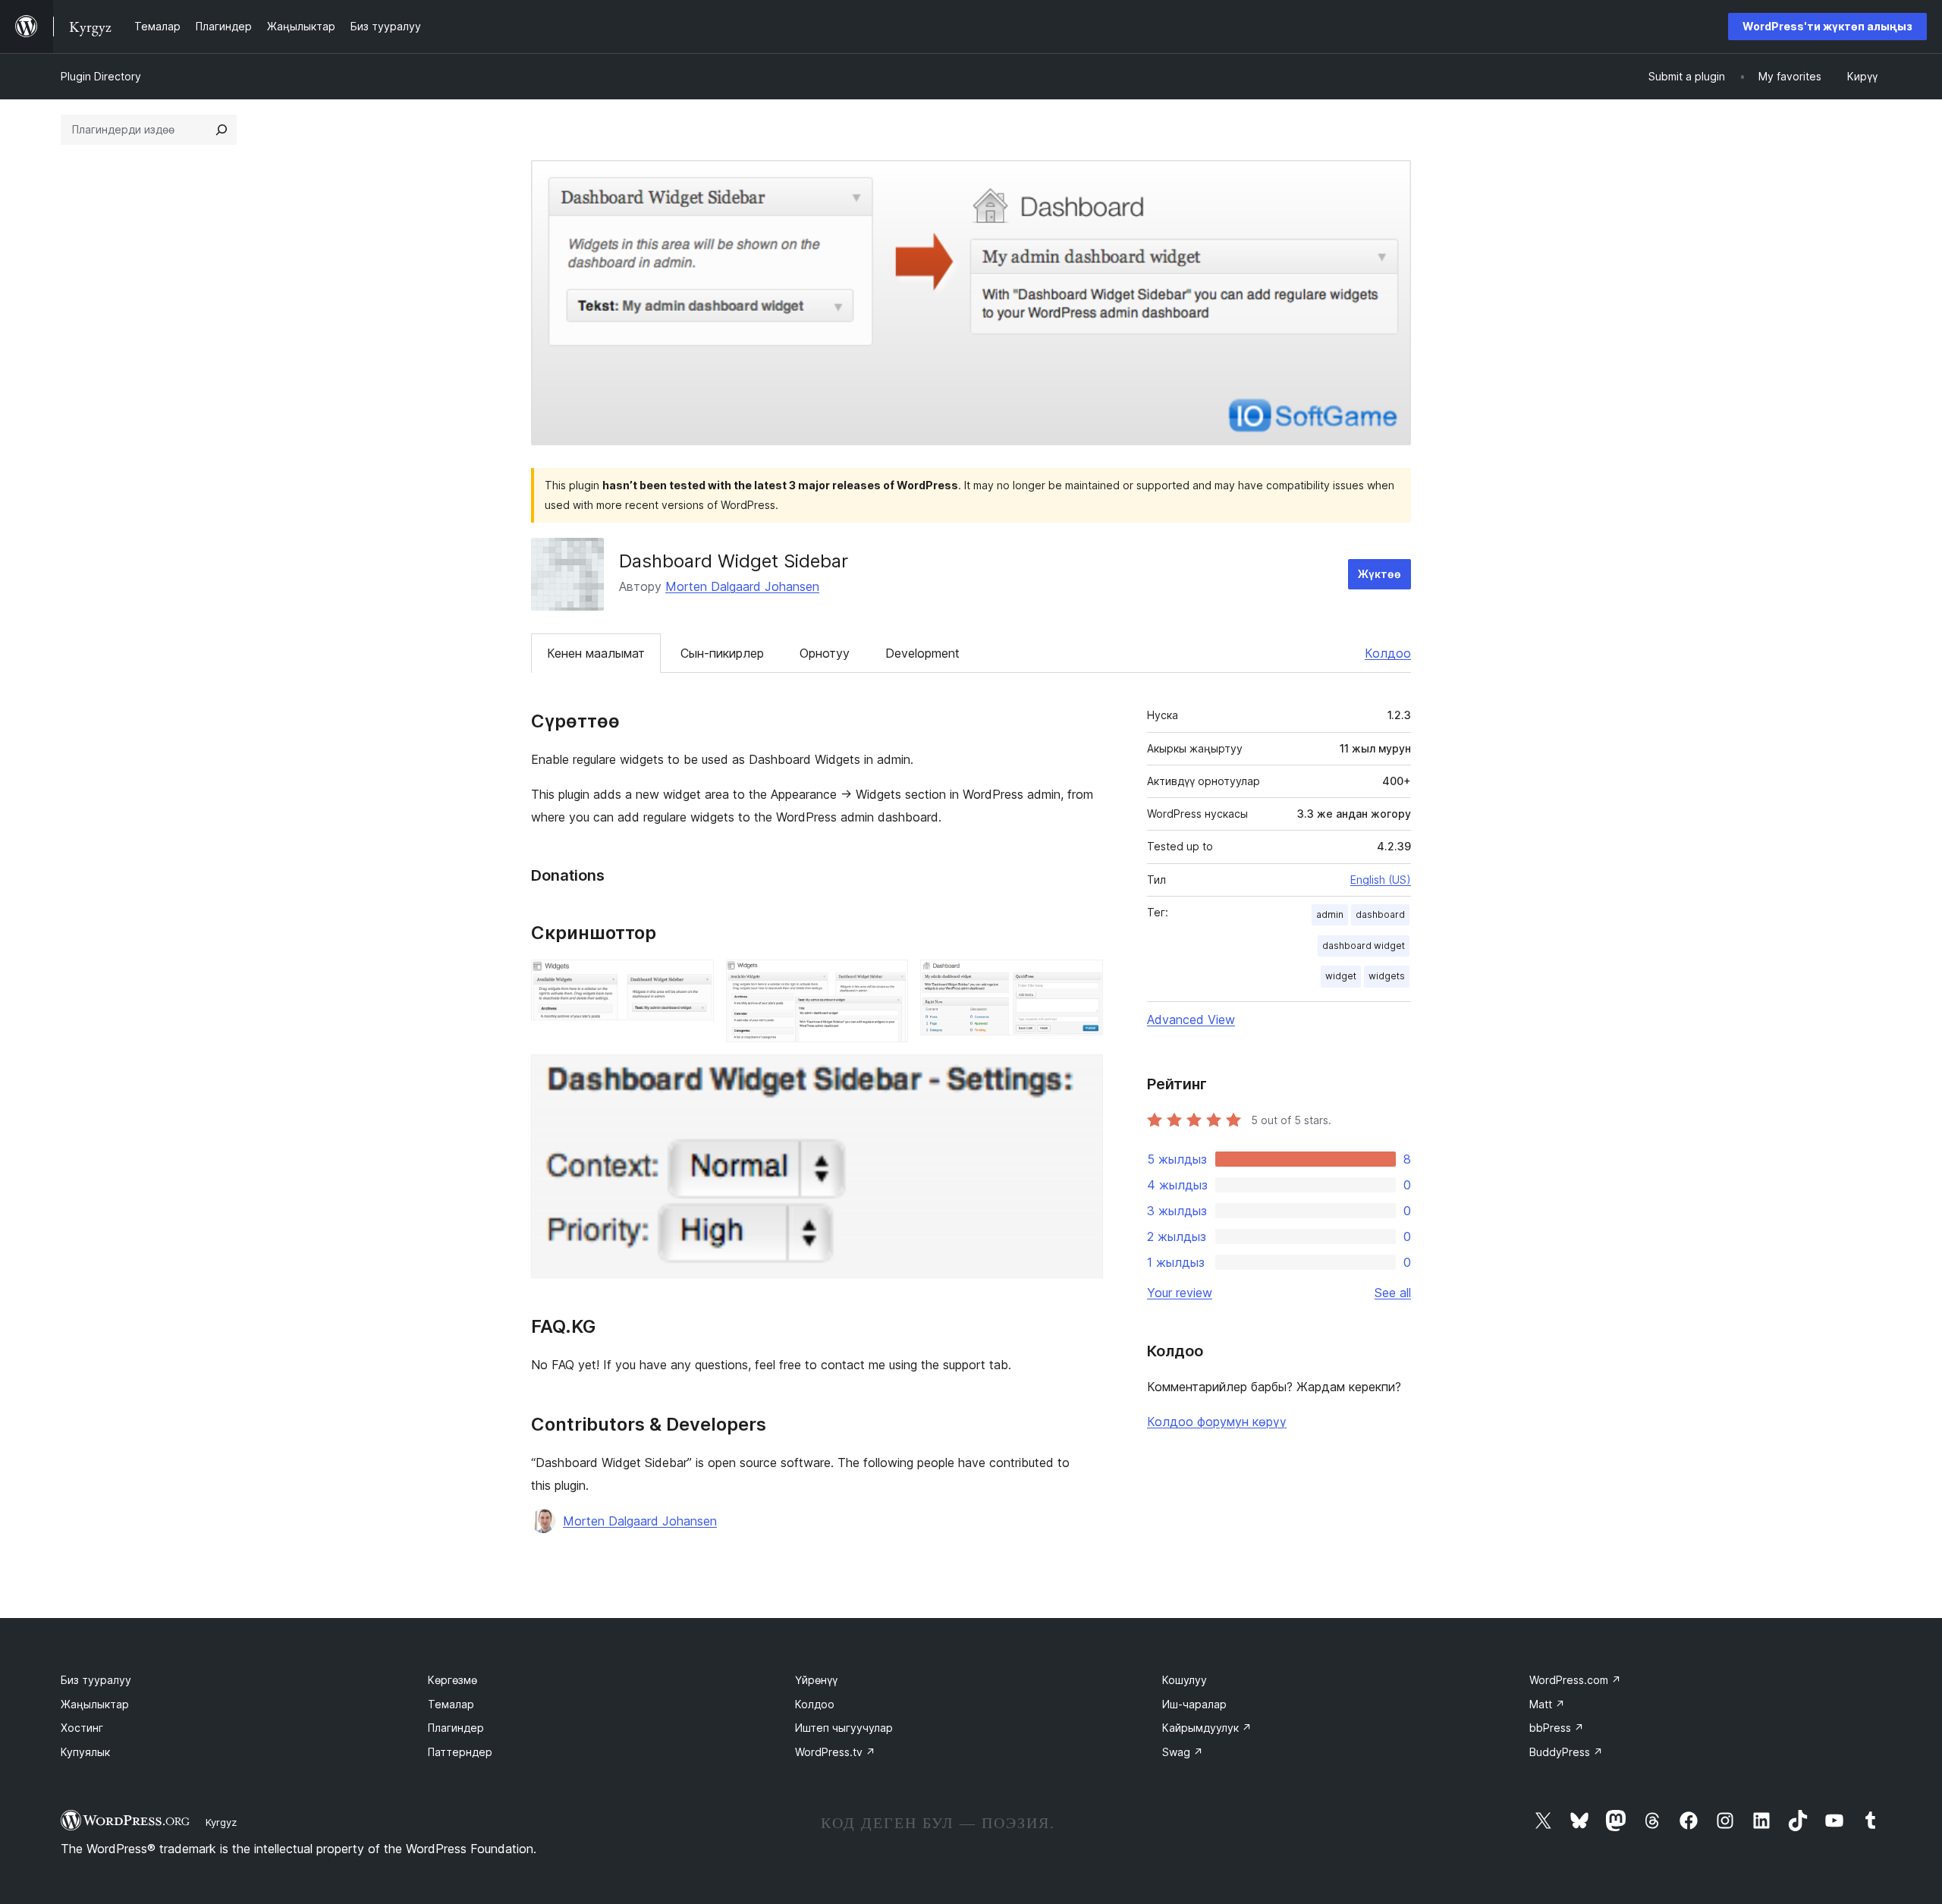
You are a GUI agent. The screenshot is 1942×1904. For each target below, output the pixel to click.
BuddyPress (1566, 1752)
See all (1393, 1293)
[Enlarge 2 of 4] (888, 980)
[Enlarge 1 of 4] (693, 980)
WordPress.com (1575, 1680)
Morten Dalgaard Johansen (742, 586)
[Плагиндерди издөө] (222, 130)
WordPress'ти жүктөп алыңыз (1827, 26)
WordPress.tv (835, 1752)
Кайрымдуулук (1207, 1728)
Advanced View (1191, 1020)
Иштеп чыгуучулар (844, 1728)
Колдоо (1388, 653)
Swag (1183, 1752)
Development (922, 653)
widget (1341, 976)
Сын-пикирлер (722, 653)
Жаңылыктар (95, 1704)
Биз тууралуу (96, 1680)
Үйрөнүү (816, 1680)
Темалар (451, 1704)
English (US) (1381, 880)
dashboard (1380, 914)
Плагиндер (456, 1728)
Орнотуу (825, 653)
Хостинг (82, 1728)
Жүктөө (1380, 574)
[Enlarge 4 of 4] (1083, 1075)
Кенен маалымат (596, 653)
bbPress (1557, 1728)
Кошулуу (1185, 1680)
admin (1330, 914)
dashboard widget (1364, 946)
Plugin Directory (101, 76)
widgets (1387, 976)
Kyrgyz (221, 1822)
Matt (1547, 1704)
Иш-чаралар (1194, 1704)
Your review (1180, 1293)
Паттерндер (460, 1752)
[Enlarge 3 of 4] (1083, 980)
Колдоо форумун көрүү (1217, 1422)
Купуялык (85, 1752)
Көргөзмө (453, 1680)
